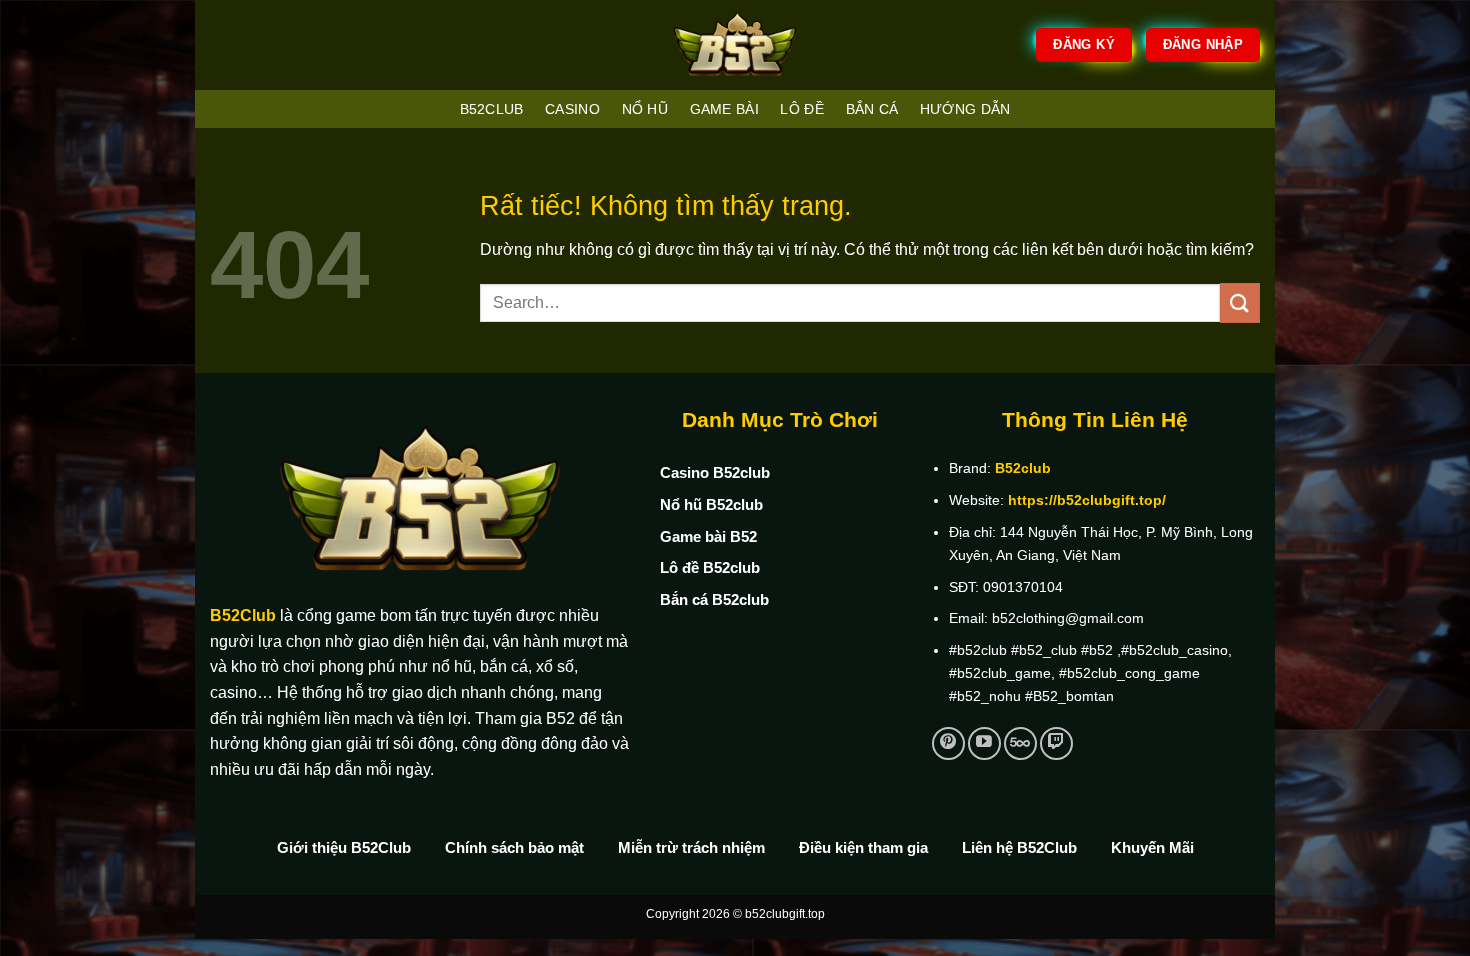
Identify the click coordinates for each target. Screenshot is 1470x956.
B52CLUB (492, 109)
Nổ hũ (645, 109)
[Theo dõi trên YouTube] (984, 743)
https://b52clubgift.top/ (1087, 500)
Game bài (724, 109)
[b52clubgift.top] (735, 45)
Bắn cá (872, 109)
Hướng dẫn (965, 109)
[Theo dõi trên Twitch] (1056, 743)
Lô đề (801, 109)
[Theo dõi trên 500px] (1020, 743)
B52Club (243, 615)
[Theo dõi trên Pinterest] (948, 743)
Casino (572, 109)
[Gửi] (1240, 302)
